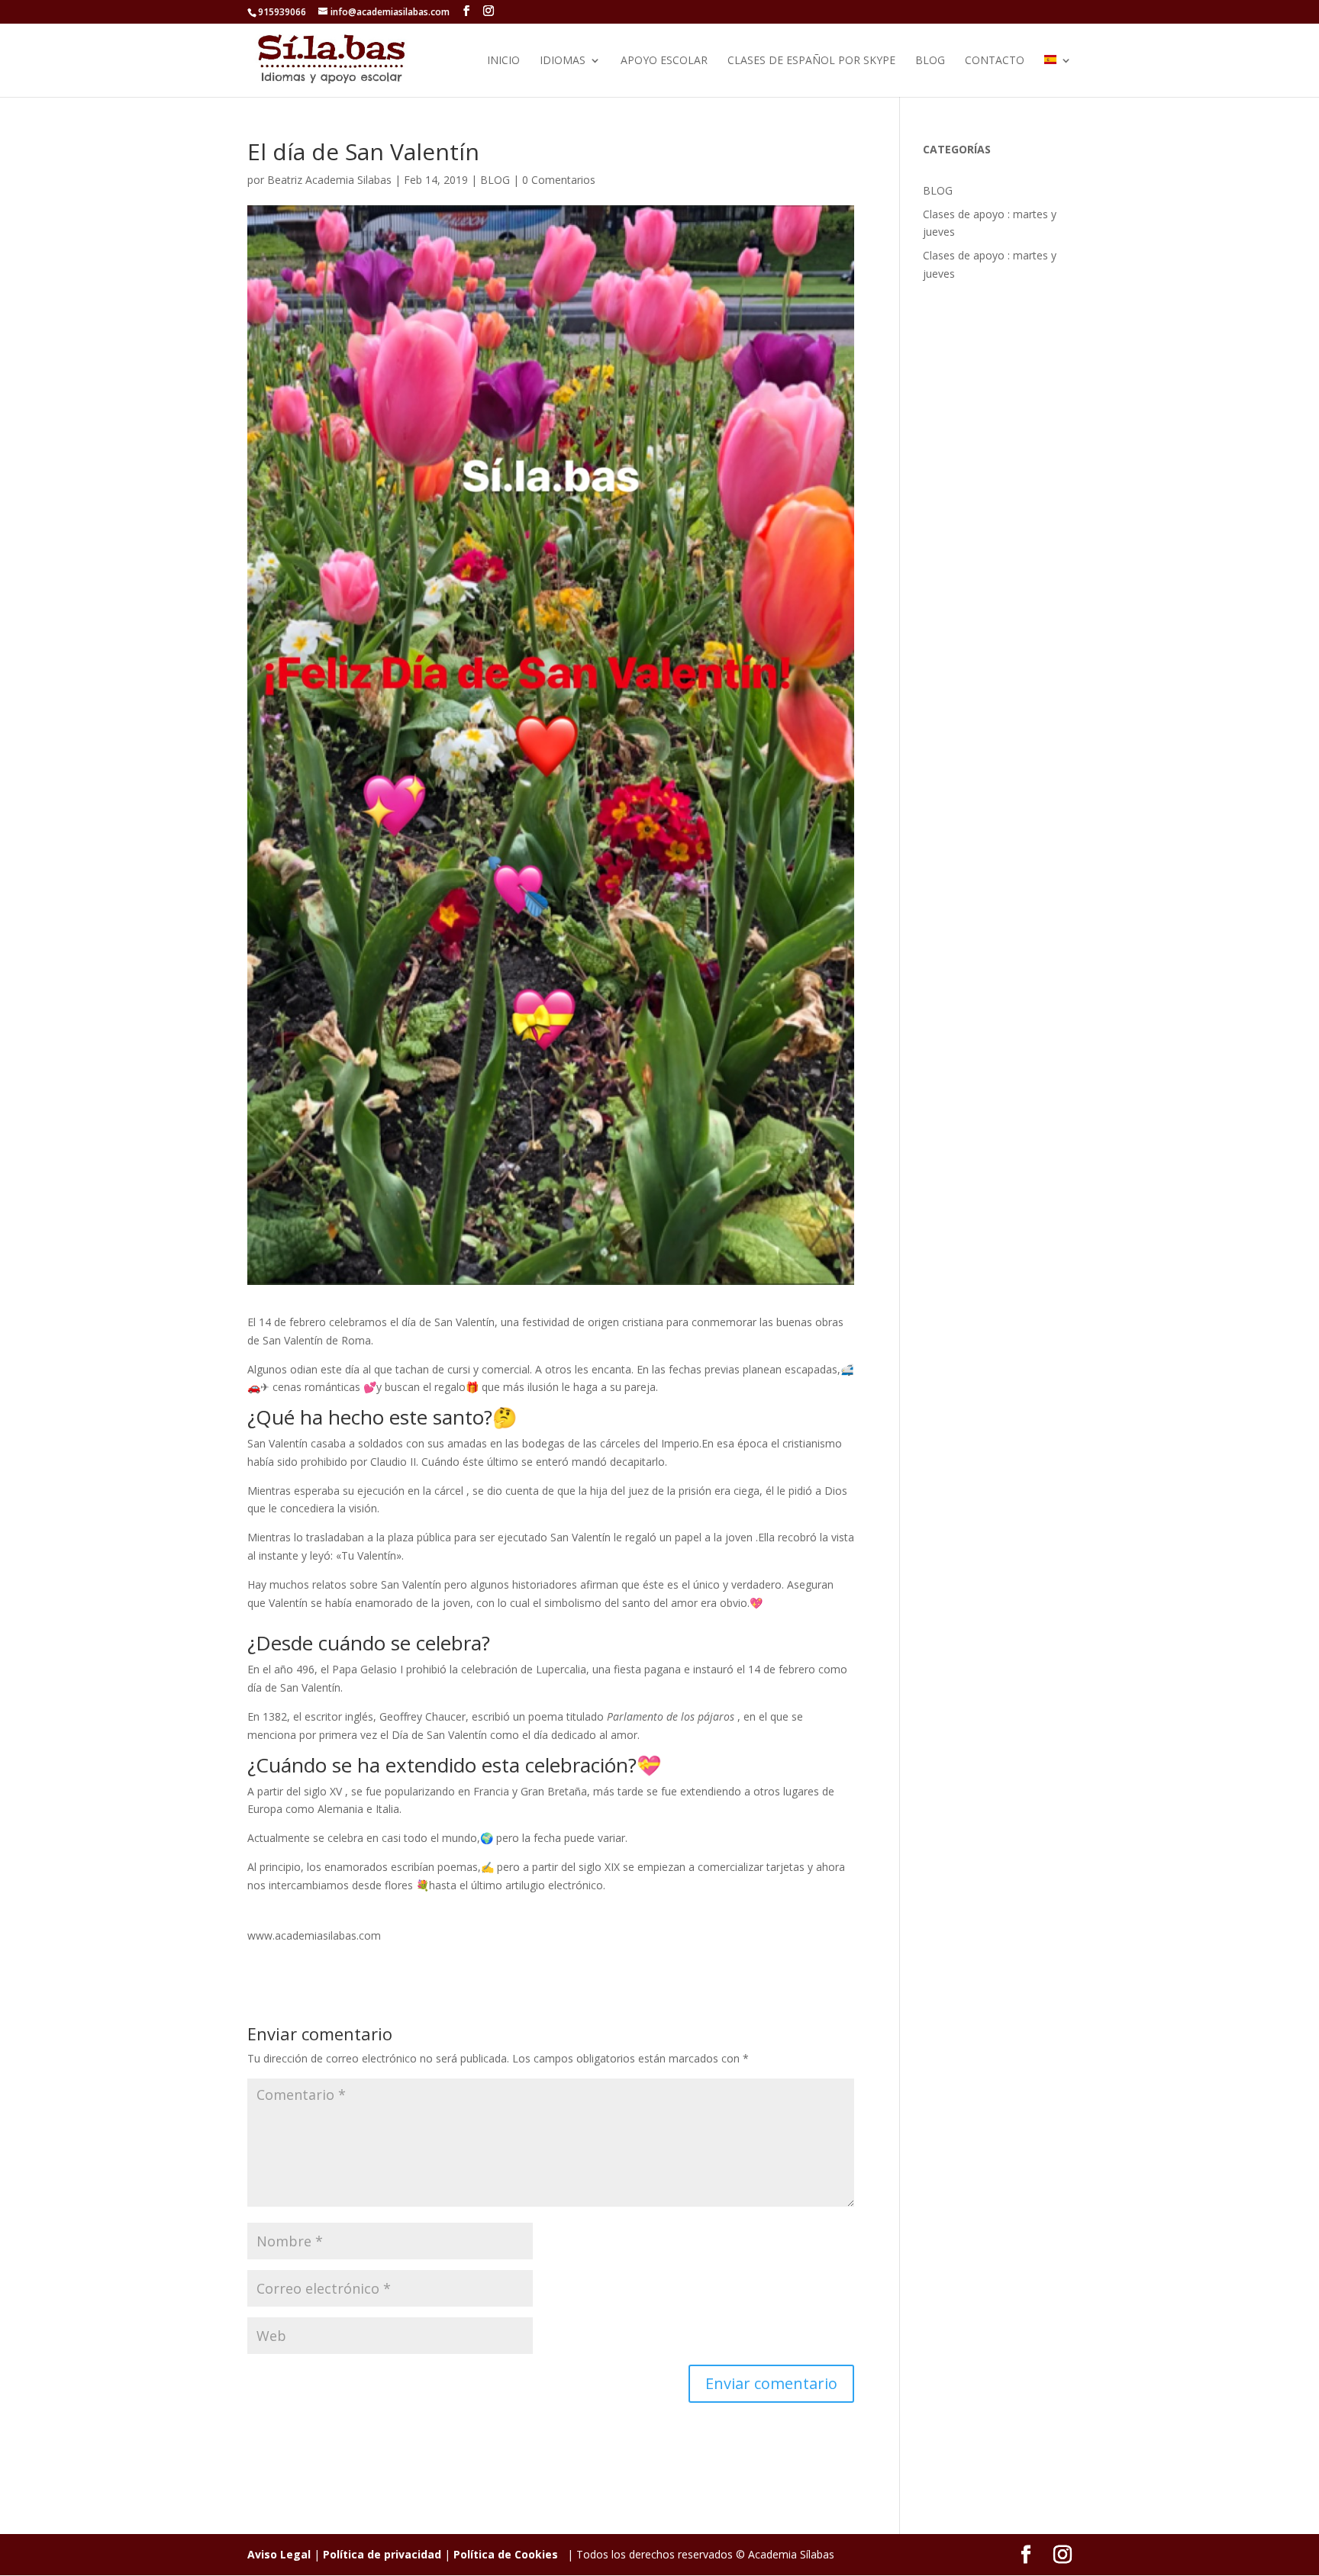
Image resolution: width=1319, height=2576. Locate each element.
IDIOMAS (563, 61)
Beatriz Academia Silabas (329, 180)
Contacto (995, 61)
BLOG (930, 61)
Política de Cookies (506, 2554)
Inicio (503, 61)
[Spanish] (1058, 76)
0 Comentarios (559, 180)
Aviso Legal (279, 2554)
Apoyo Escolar (664, 61)
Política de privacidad (382, 2554)
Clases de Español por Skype (811, 61)
